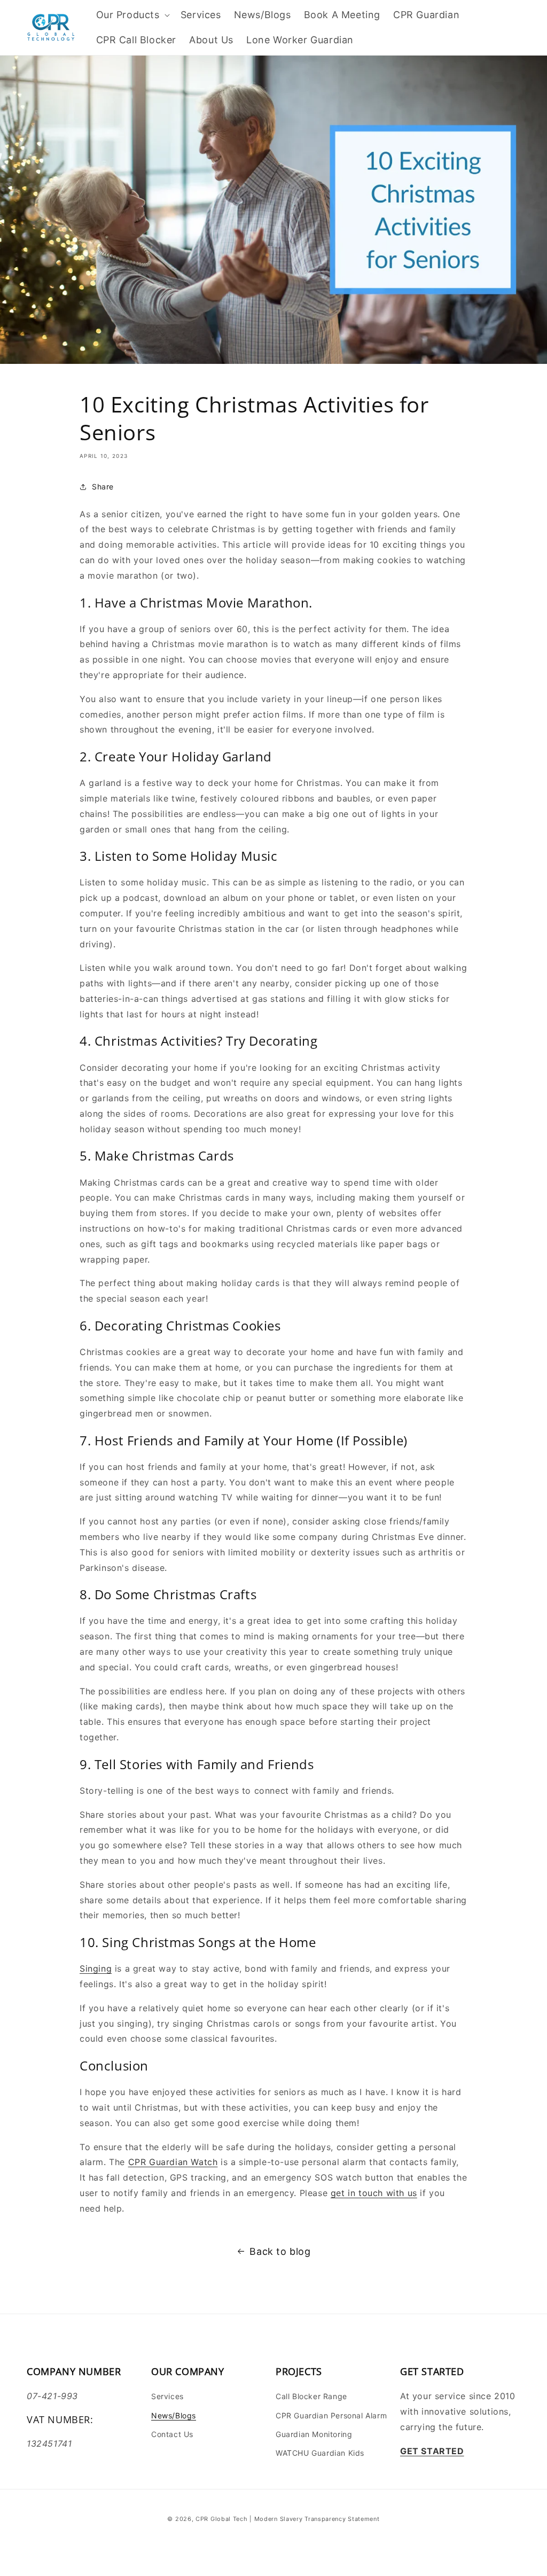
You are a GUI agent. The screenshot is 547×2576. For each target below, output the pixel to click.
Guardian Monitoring (314, 2434)
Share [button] (103, 487)
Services (167, 2396)
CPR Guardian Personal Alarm (331, 2415)
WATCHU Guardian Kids (320, 2453)
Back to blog (280, 2251)
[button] (132, 15)
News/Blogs (174, 2415)
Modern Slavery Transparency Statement (317, 2519)
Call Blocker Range (311, 2396)
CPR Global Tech (222, 2519)
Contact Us (172, 2434)
